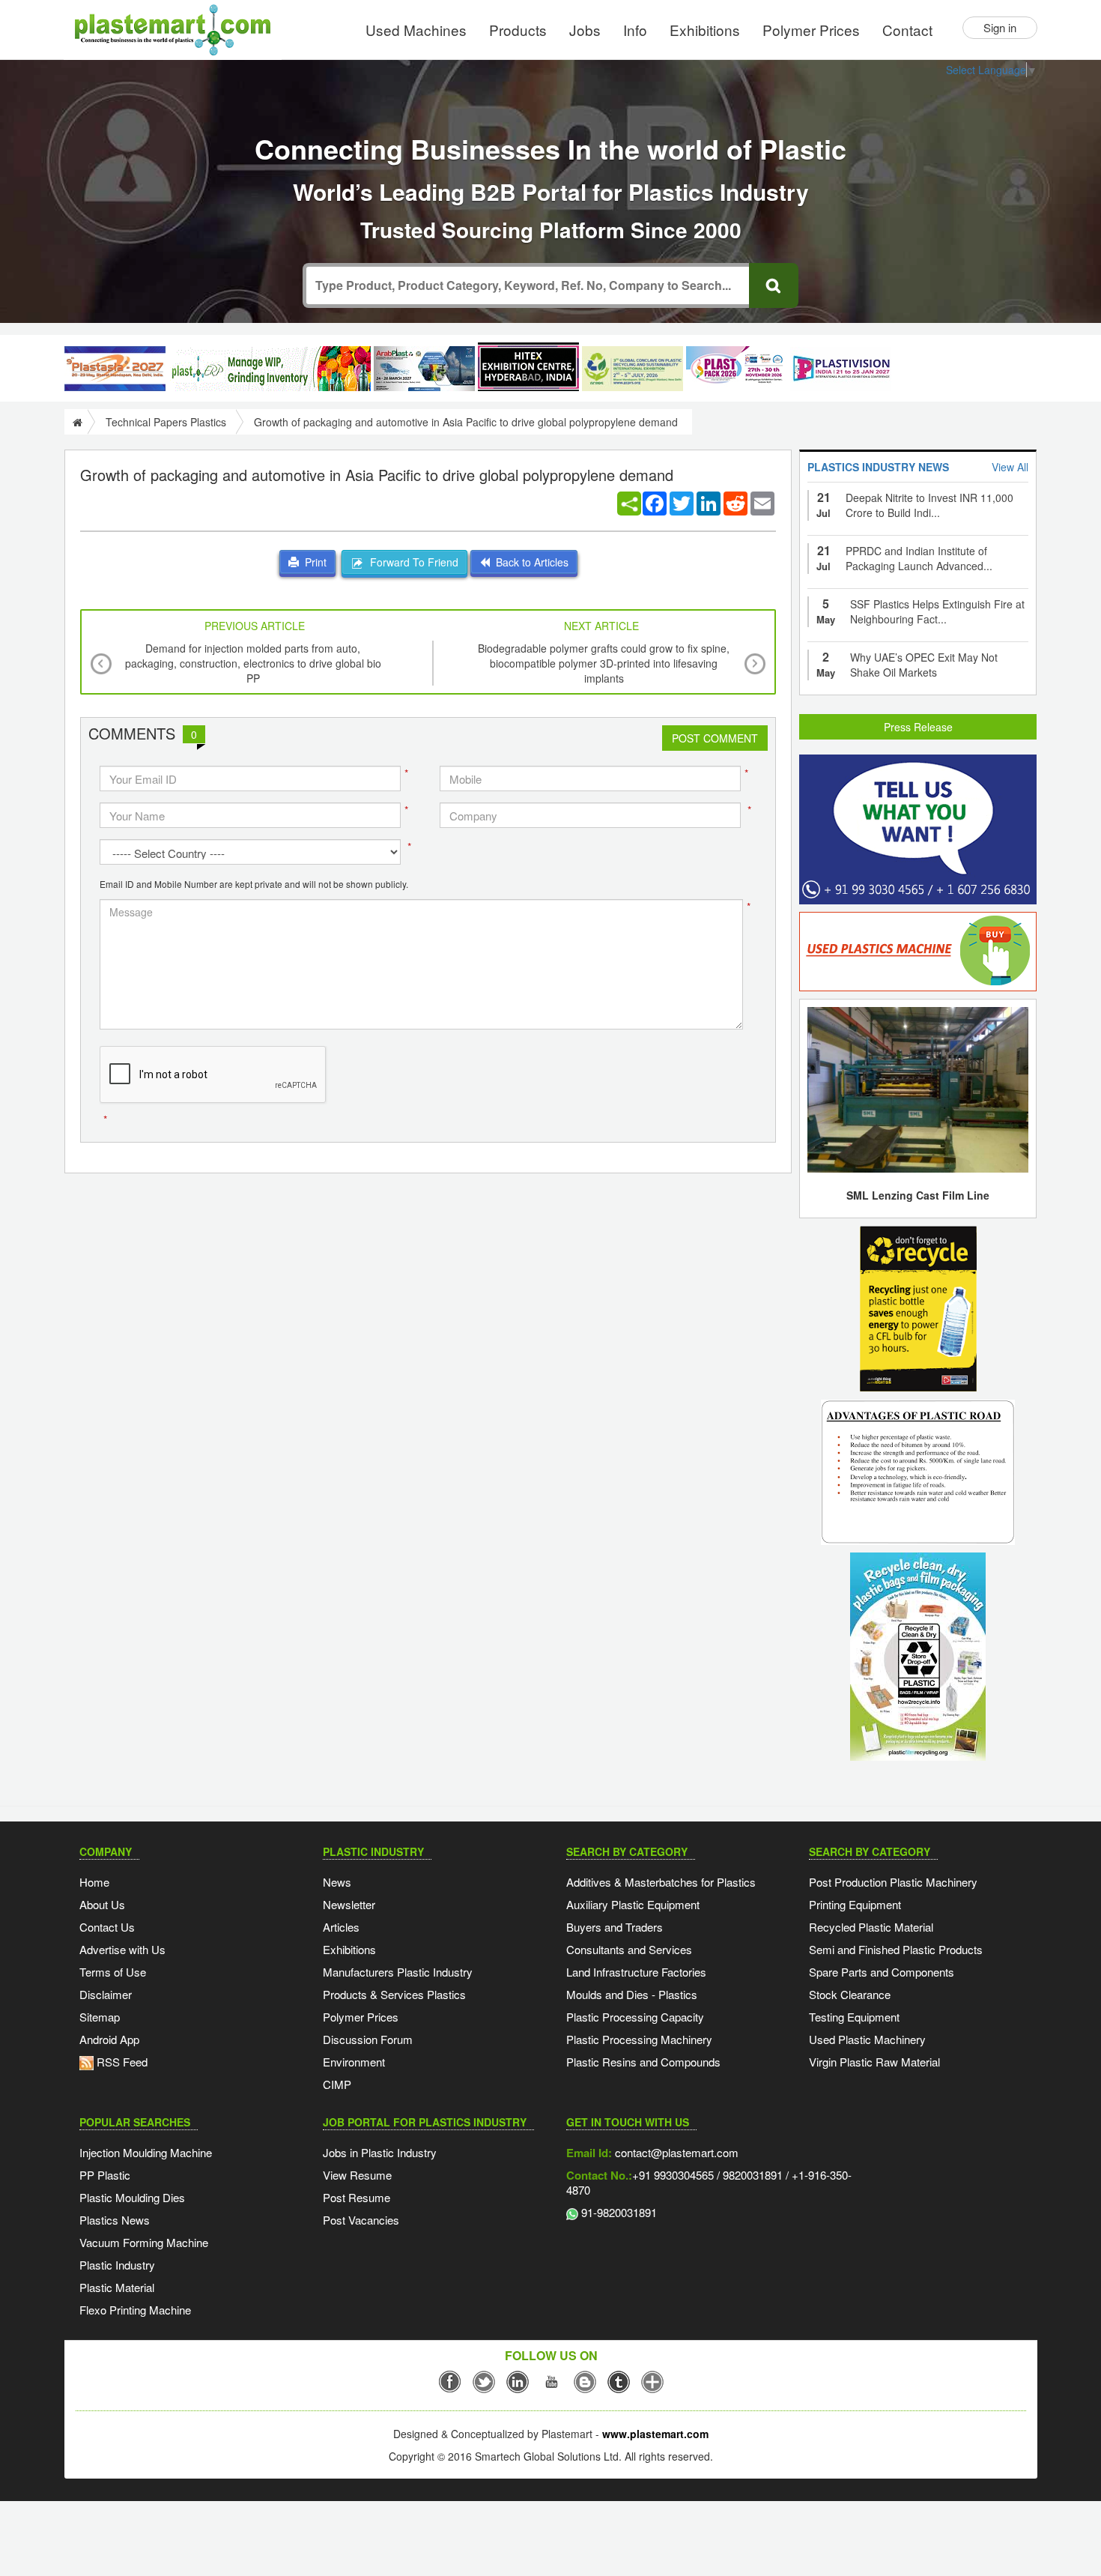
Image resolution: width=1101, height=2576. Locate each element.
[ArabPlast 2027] (424, 369)
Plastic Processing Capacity (635, 2017)
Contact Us (107, 1927)
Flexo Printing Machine (135, 2310)
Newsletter (349, 1904)
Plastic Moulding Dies (132, 2197)
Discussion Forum (368, 2039)
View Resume (357, 2175)
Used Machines (416, 30)
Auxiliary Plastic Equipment (633, 1904)
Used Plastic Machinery (867, 2039)
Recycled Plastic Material (871, 1927)
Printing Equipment (855, 1904)
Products (518, 30)
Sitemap (100, 2017)
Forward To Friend (411, 562)
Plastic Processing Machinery (639, 2039)
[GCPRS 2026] (633, 369)
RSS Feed (121, 2062)
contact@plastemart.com (675, 2152)
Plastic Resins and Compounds (643, 2062)
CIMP (337, 2084)
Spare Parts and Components (882, 1972)
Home (94, 1882)
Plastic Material (117, 2287)
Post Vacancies (361, 2220)
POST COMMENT (715, 738)
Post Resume (357, 2197)
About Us (102, 1904)
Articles (341, 1927)
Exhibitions (705, 30)
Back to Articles (529, 562)
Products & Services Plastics (394, 1994)
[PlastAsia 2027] (115, 369)
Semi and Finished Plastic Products (896, 1949)
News (337, 1882)
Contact (907, 30)
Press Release (918, 727)
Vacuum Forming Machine (144, 2242)
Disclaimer (106, 1994)
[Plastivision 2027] (841, 369)
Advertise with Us (122, 1949)
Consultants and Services (629, 1949)
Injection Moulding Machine (146, 2152)
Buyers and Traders (615, 1927)
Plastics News (115, 2220)
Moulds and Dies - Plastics (632, 1994)
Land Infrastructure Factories (636, 1972)
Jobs (585, 30)
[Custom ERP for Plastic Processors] (270, 369)
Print (313, 562)
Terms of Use (113, 1972)
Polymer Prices (811, 30)
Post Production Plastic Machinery (893, 1882)
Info (635, 30)
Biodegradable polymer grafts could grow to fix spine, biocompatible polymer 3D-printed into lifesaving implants (604, 663)
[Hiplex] (528, 367)
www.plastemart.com (655, 2434)
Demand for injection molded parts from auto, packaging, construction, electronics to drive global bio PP (253, 663)
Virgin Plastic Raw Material (874, 2062)
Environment (354, 2062)
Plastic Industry (117, 2265)
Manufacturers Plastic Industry (398, 1972)
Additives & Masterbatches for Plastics (661, 1882)
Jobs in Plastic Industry (380, 2152)
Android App (109, 2039)
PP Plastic (105, 2175)
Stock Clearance (850, 1994)
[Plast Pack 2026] (737, 369)
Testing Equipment (854, 2017)
